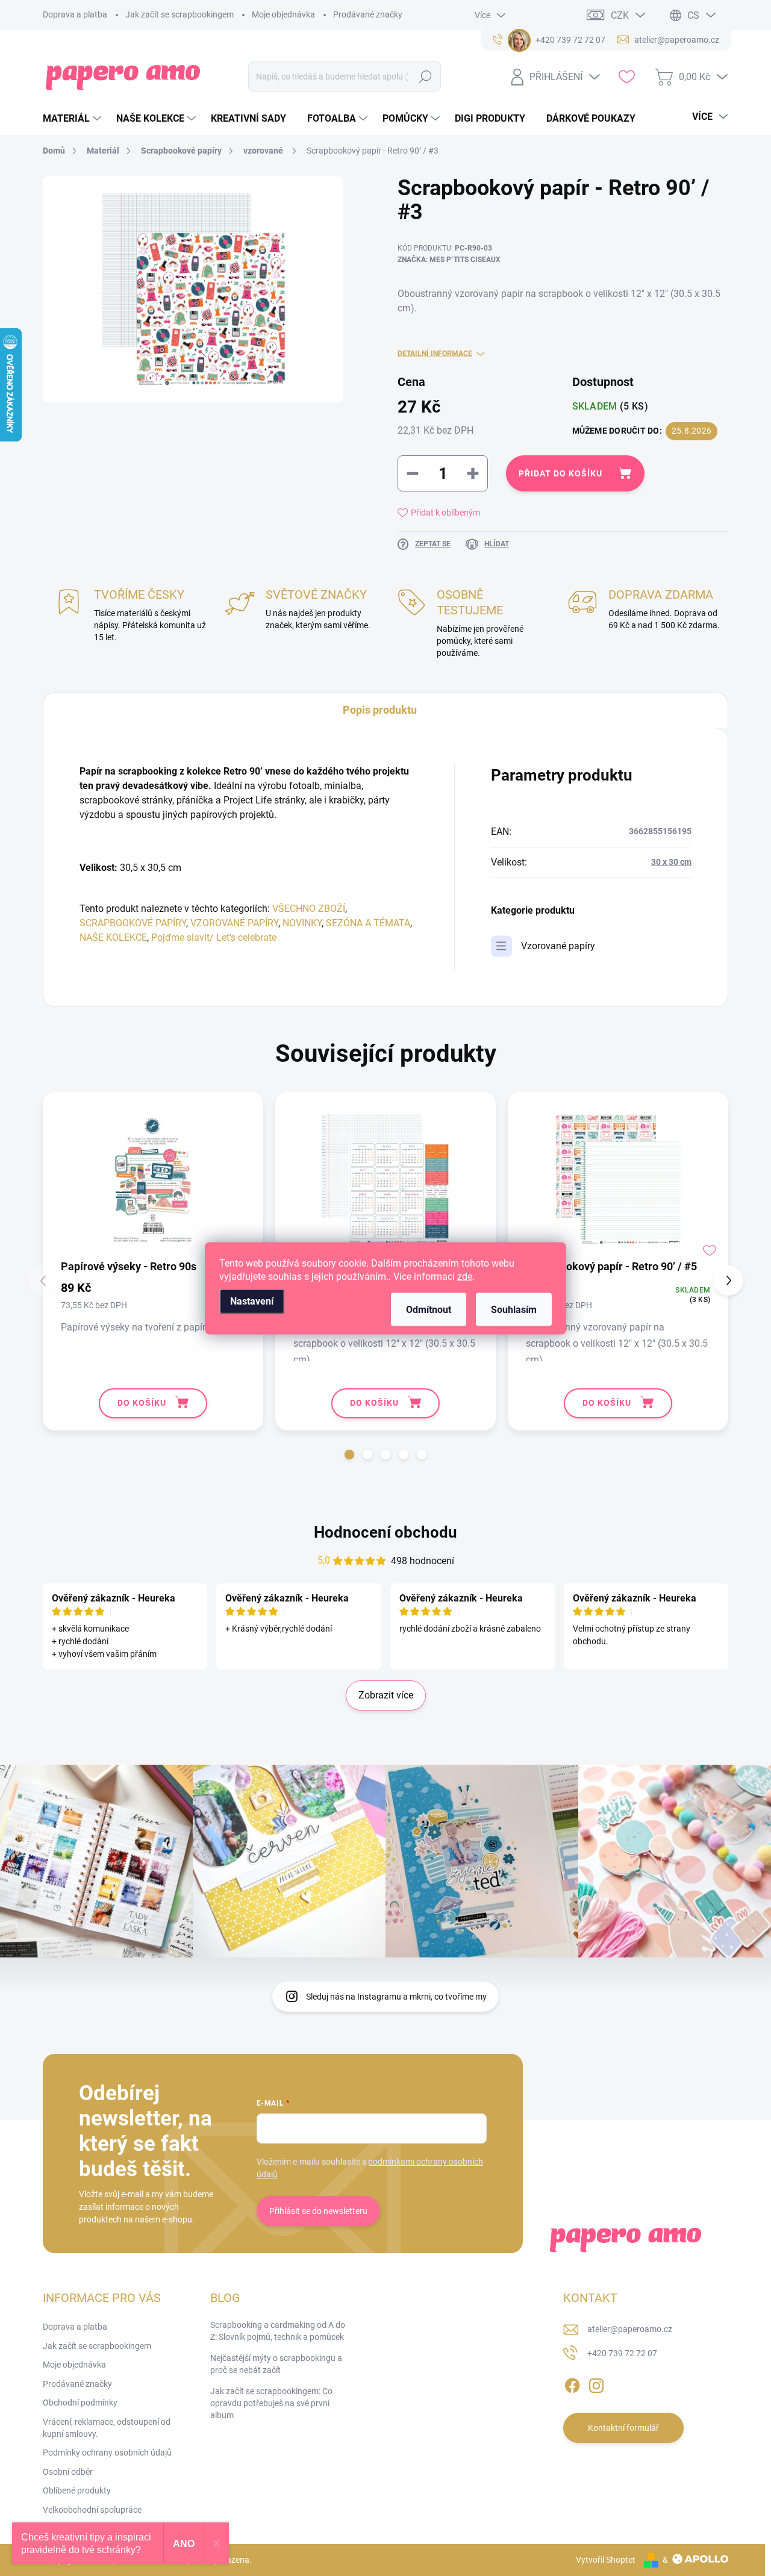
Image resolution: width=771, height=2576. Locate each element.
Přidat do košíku (560, 473)
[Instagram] (596, 2383)
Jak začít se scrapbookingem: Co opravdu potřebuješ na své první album (271, 2403)
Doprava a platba (75, 14)
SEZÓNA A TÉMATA (368, 923)
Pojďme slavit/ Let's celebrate (214, 937)
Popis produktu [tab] (380, 710)
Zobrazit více (386, 1695)
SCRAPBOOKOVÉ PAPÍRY (133, 923)
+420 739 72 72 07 (622, 2353)
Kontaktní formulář (623, 2428)
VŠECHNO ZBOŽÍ (309, 909)
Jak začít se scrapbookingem (179, 14)
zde (465, 1276)
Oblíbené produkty (77, 2490)
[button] (349, 1455)
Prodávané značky (368, 14)
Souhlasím (514, 1309)
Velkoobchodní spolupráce (92, 2510)
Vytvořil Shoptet (606, 2560)
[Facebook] (572, 2383)
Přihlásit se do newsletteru (318, 2211)
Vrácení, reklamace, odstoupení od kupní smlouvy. (107, 2428)
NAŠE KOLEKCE (113, 937)
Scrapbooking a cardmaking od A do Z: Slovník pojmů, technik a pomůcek (278, 2331)
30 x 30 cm (671, 862)
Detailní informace (435, 354)
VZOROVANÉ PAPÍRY (234, 923)
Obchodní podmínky (80, 2403)
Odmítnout (429, 1309)
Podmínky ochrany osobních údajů (107, 2453)
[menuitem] (73, 119)
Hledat (426, 76)
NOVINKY (302, 923)
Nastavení (252, 1301)
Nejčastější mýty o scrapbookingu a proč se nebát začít (276, 2364)
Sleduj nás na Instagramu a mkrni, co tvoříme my (396, 1997)
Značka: (449, 260)
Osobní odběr (68, 2472)
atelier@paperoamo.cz (630, 2329)
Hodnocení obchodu (385, 1532)
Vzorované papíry (558, 946)
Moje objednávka (283, 14)
